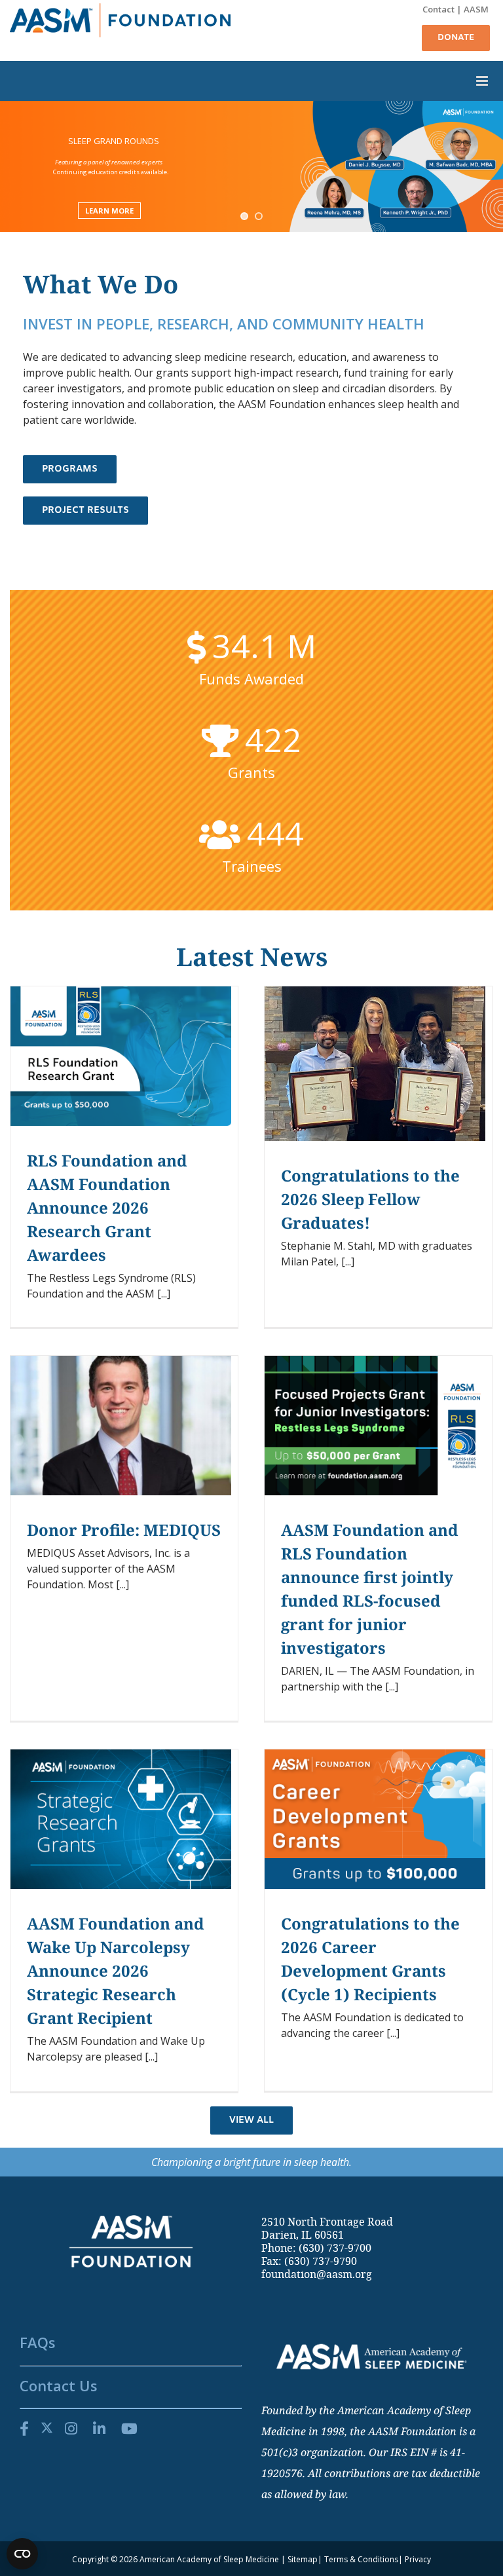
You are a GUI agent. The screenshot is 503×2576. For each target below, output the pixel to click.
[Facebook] (24, 2428)
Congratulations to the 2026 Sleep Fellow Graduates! (370, 1199)
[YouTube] (129, 2428)
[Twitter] (47, 2428)
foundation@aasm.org (317, 2274)
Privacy (418, 2559)
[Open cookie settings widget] (22, 2554)
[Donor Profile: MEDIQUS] (121, 1426)
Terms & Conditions (361, 2559)
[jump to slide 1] (244, 216)
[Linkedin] (99, 2428)
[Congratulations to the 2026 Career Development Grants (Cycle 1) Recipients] (375, 1819)
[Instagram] (71, 2428)
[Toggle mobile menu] (251, 81)
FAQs (38, 2342)
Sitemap (303, 2559)
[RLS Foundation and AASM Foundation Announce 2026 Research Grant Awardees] (121, 1056)
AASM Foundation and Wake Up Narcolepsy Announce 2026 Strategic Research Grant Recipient (116, 1970)
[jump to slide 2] (259, 216)
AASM (476, 9)
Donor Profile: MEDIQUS (124, 1530)
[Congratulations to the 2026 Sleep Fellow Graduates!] (375, 1064)
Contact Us (59, 2385)
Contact (438, 9)
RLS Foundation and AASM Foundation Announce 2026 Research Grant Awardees (107, 1207)
